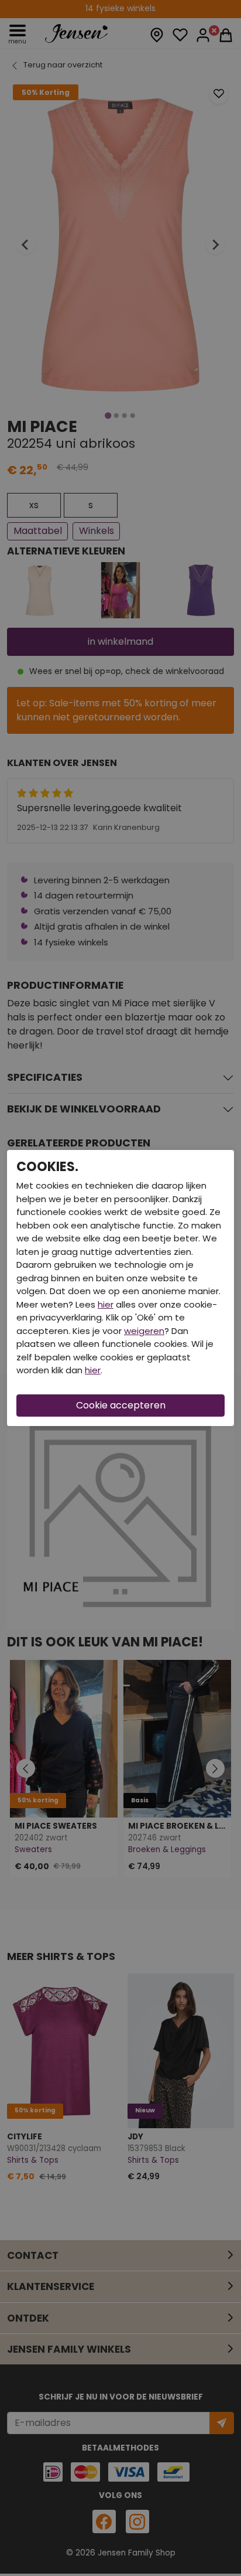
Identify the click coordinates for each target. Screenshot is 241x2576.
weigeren (144, 1331)
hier (106, 1304)
